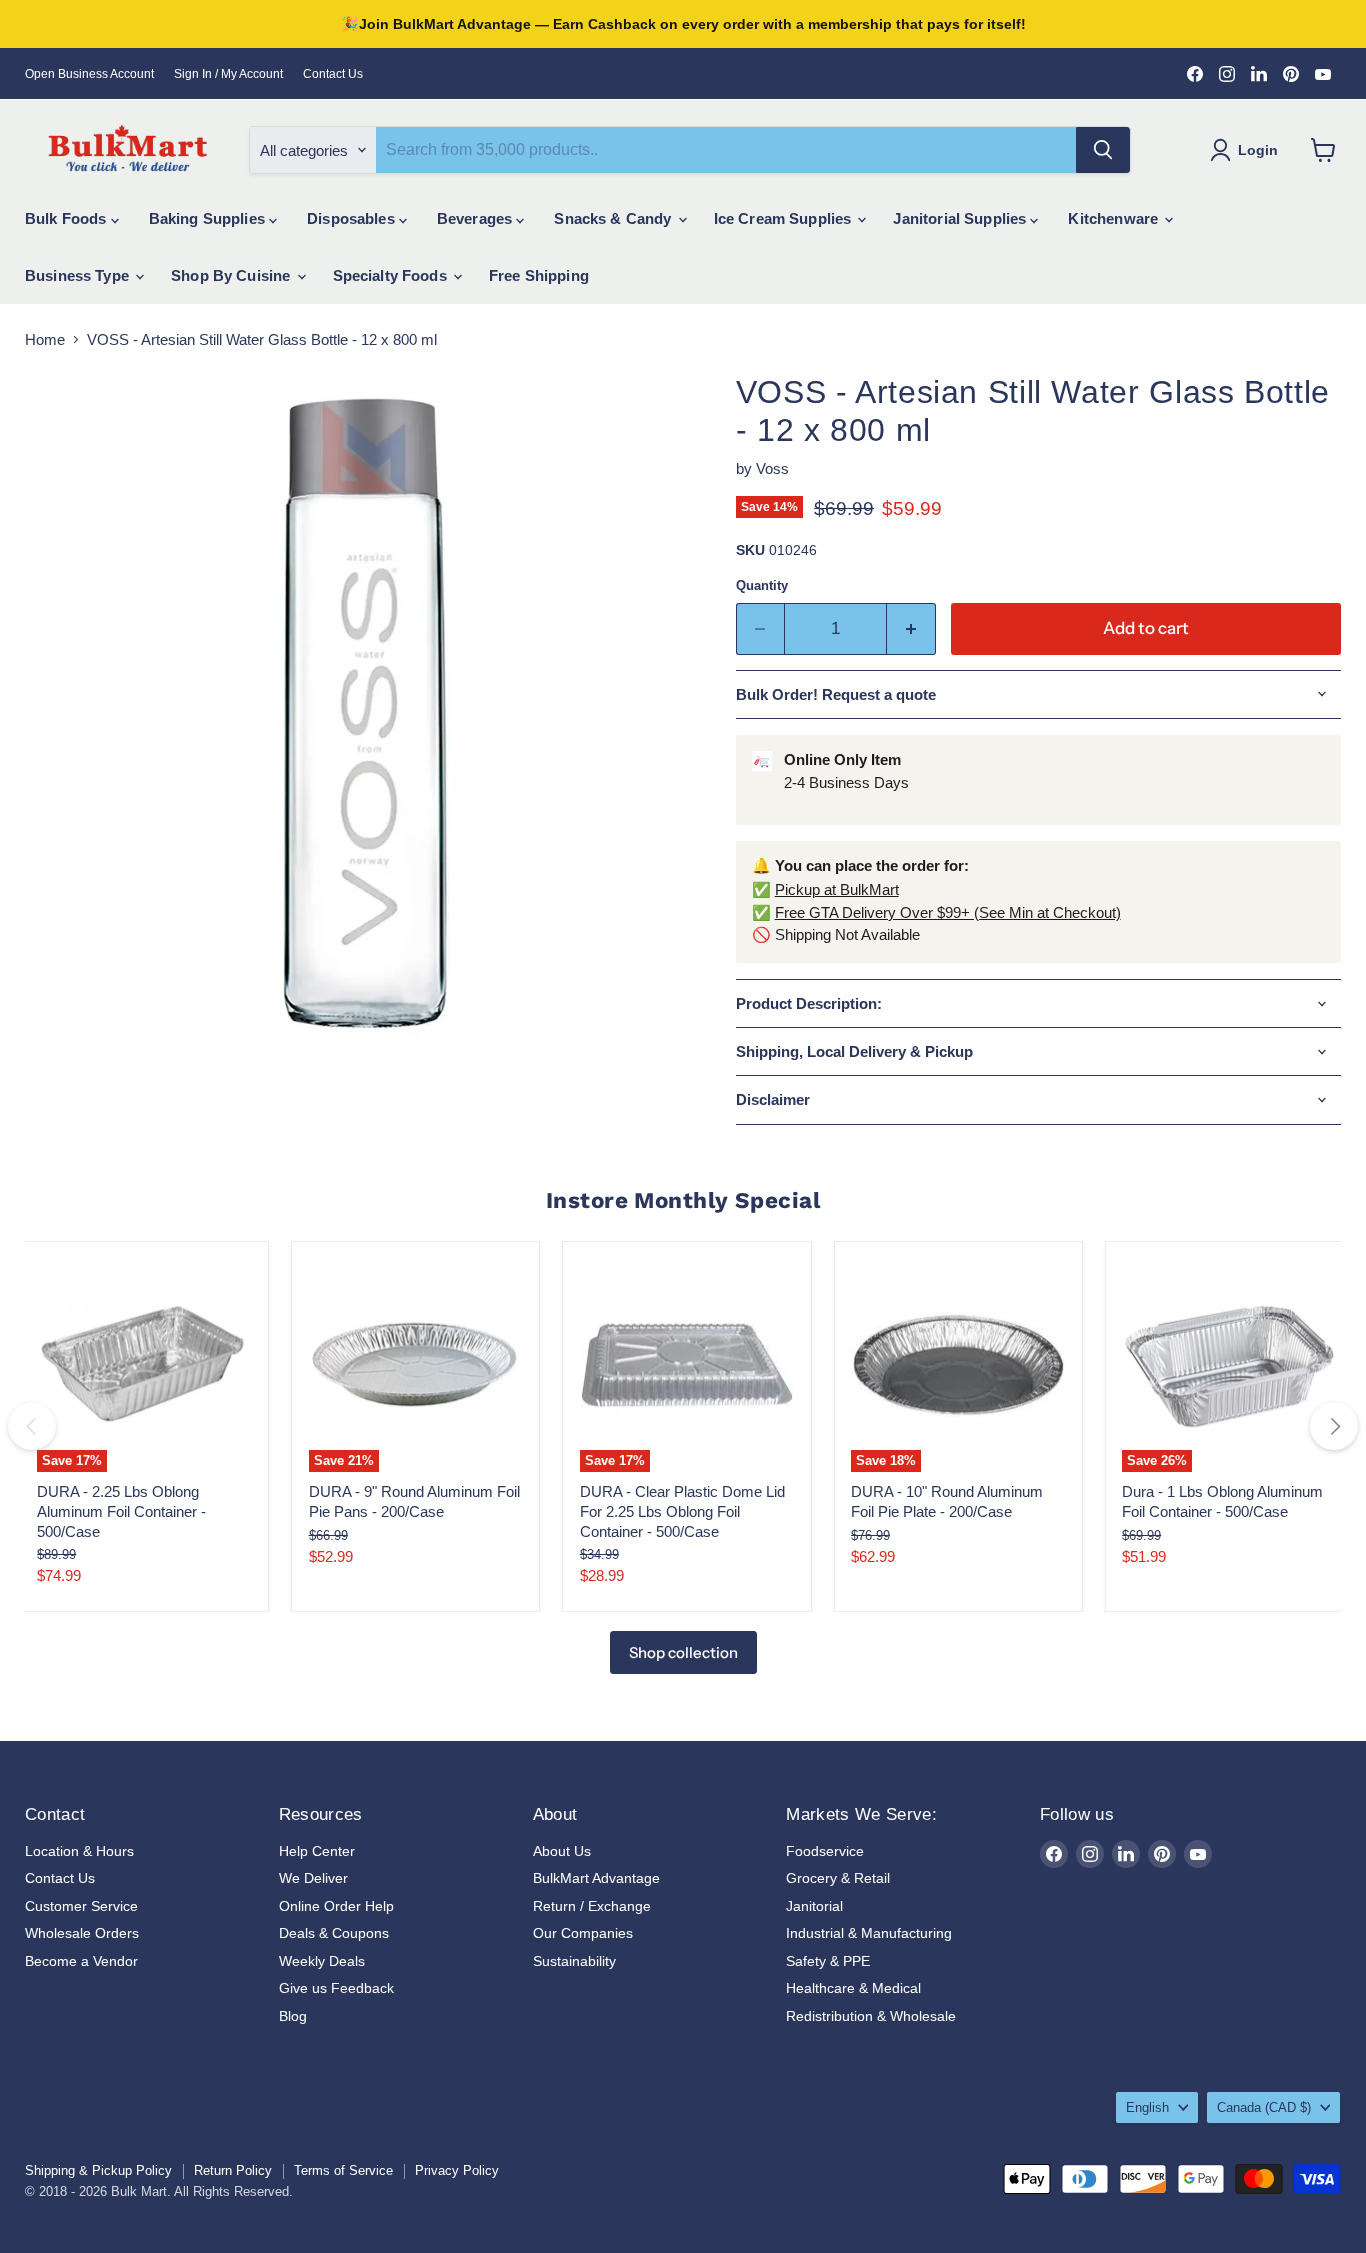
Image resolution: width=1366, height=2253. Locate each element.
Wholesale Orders (82, 1933)
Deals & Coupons (334, 1933)
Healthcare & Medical (853, 1988)
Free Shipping (539, 275)
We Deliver (313, 1878)
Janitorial (814, 1906)
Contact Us (333, 74)
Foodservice (825, 1851)
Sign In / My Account (228, 74)
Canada (1264, 2107)
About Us (562, 1851)
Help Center (317, 1851)
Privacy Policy (457, 2170)
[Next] (1334, 1426)
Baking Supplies (209, 218)
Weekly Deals (322, 1961)
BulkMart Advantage (596, 1878)
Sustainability (574, 1961)
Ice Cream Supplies (785, 218)
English (1147, 2107)
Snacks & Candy (614, 218)
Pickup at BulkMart (837, 889)
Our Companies (583, 1933)
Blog (293, 2016)
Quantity (762, 585)
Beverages (477, 218)
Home (45, 339)
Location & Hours (79, 1851)
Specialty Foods (392, 275)
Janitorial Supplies (961, 218)
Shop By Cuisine (232, 275)
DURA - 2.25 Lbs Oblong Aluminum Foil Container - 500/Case (121, 1511)
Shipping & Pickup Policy (98, 2170)
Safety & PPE (828, 1961)
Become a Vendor (81, 1961)
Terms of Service (343, 2170)
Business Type (79, 275)
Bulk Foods (68, 218)
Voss (772, 468)
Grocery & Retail (838, 1878)
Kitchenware (1115, 218)
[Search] (1103, 150)
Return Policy (233, 2170)
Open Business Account (89, 74)
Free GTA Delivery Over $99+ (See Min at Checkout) (948, 912)
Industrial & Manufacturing (869, 1933)
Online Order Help (336, 1906)
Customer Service (81, 1906)
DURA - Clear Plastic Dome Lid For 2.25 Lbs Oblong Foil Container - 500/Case (682, 1511)
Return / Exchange (592, 1906)
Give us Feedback (336, 1988)
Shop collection (683, 1652)
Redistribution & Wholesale (871, 2016)
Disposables (353, 218)
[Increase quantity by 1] (911, 628)
